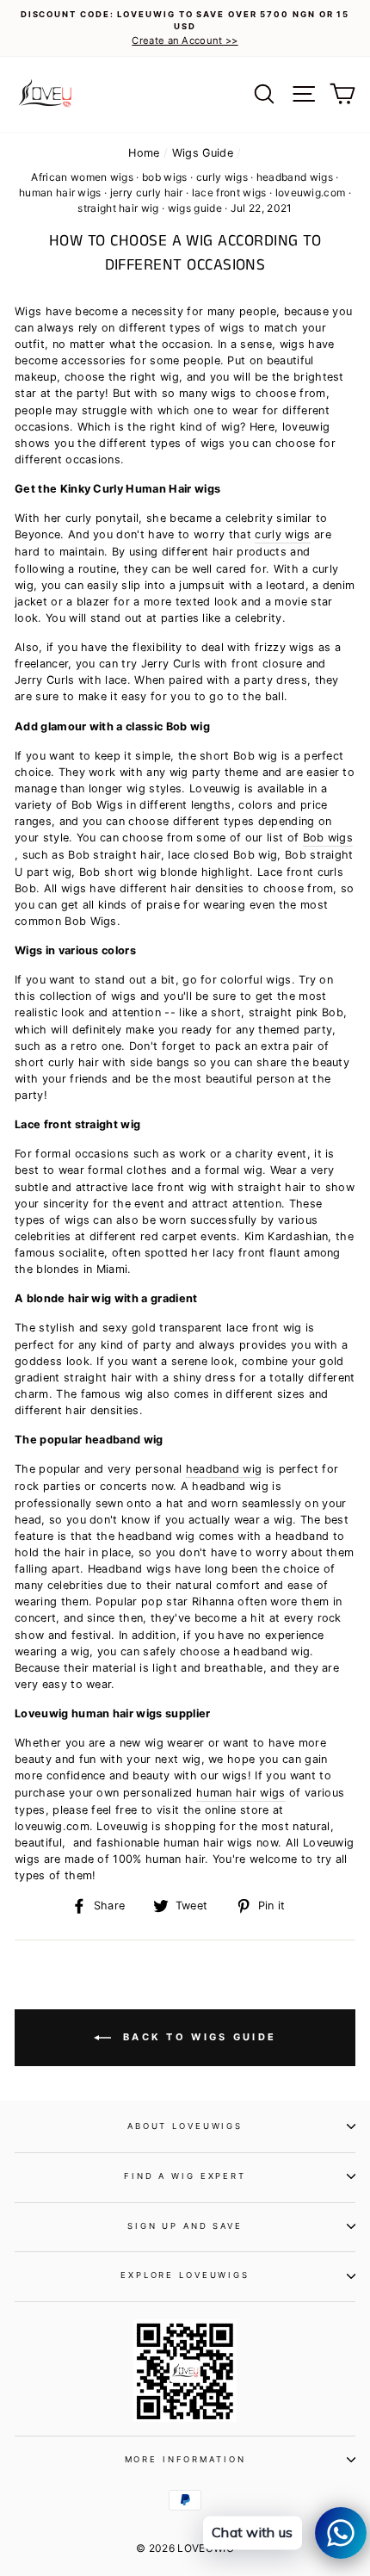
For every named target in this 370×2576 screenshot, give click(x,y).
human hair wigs (60, 192)
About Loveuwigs (185, 2126)
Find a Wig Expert (185, 2176)
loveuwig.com (311, 192)
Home (144, 153)
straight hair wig (118, 208)
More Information (185, 2459)
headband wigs (295, 177)
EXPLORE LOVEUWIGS (185, 2275)
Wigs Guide (203, 153)
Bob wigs (328, 838)
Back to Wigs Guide (197, 2037)
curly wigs (222, 177)
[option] (185, 28)
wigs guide (195, 208)
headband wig (224, 1469)
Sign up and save (185, 2226)
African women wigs (82, 177)
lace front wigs (229, 192)
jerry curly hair (147, 192)
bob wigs (165, 177)
